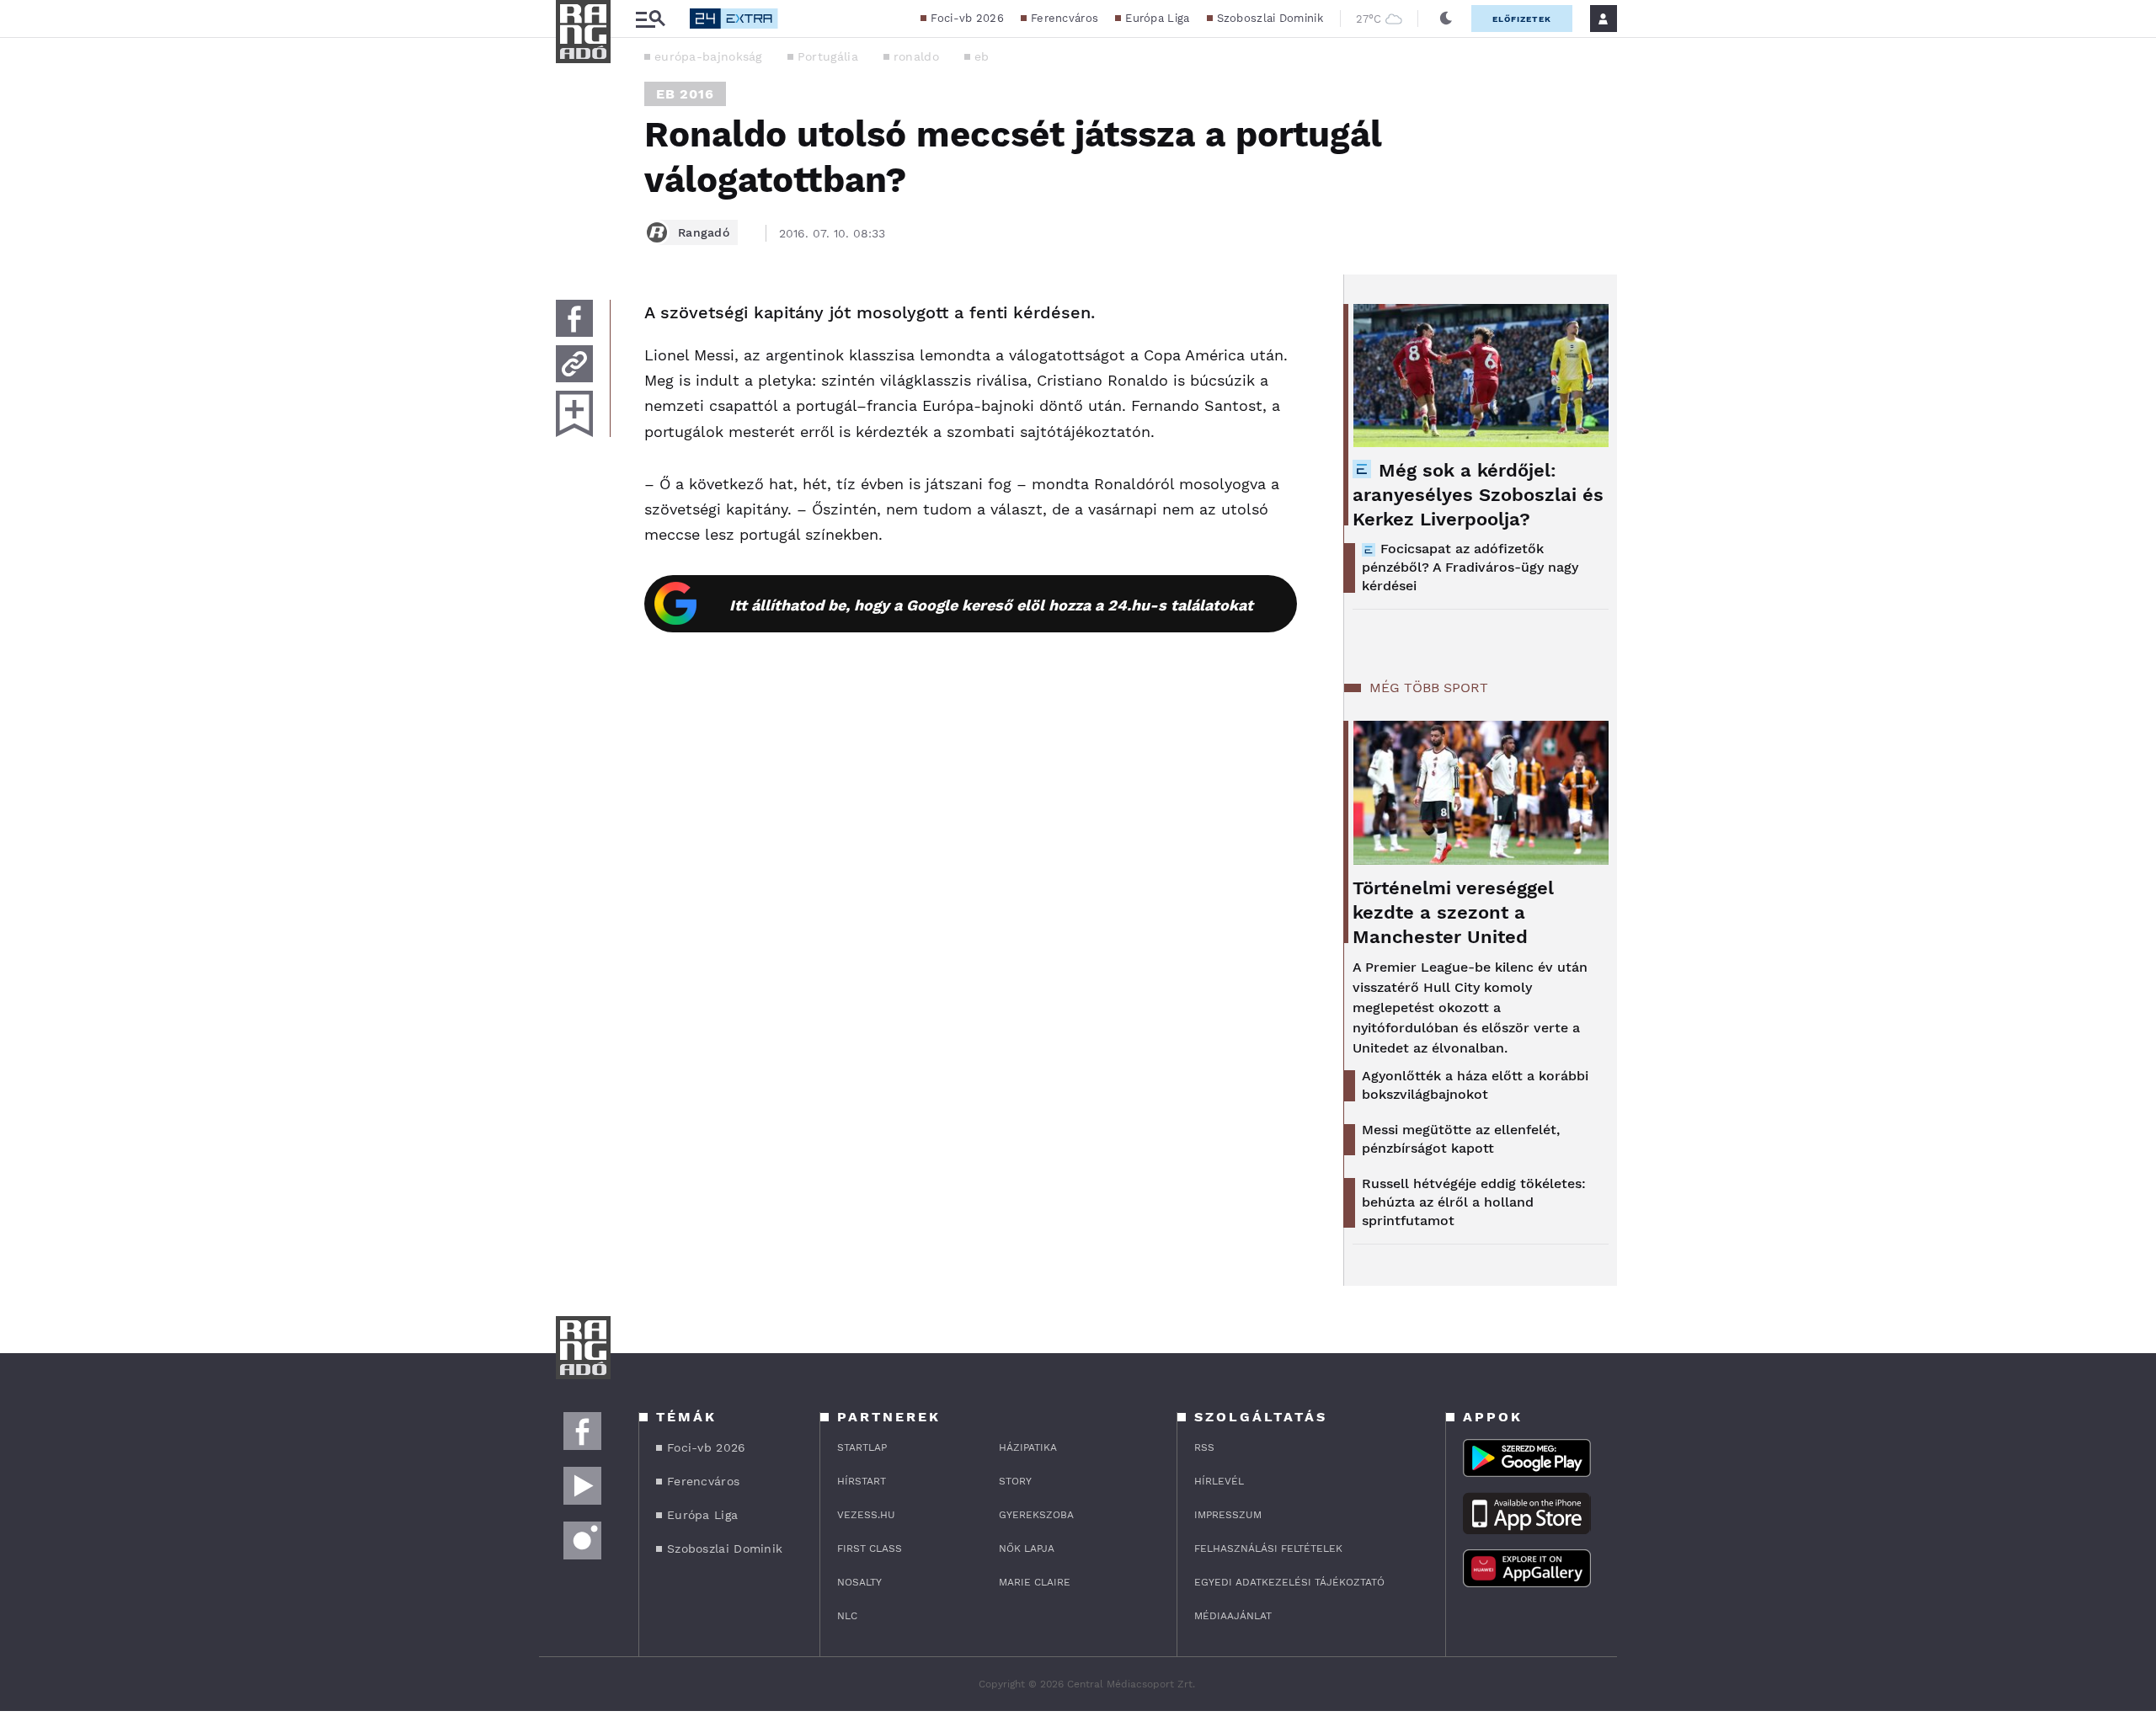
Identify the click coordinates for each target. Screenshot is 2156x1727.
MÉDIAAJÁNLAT (1233, 1616)
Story (1015, 1481)
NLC (847, 1616)
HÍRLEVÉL (1219, 1481)
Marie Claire (1035, 1582)
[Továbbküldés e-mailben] (574, 364)
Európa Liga (1157, 18)
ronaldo (916, 56)
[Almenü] (650, 19)
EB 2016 (685, 94)
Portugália (828, 56)
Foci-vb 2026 (967, 18)
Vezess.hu (866, 1515)
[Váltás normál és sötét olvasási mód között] (1446, 19)
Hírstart (862, 1481)
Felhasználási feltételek (1268, 1548)
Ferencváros (1065, 18)
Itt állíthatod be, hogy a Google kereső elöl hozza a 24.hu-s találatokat (991, 605)
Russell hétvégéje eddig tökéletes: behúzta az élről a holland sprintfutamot (1474, 1202)
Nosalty (859, 1582)
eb (982, 56)
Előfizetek (1522, 19)
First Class (870, 1548)
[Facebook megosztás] (574, 318)
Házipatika (1028, 1447)
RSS (1204, 1447)
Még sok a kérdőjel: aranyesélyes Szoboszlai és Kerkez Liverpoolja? (1478, 495)
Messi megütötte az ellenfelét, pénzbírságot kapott (1461, 1139)
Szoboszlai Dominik (1270, 18)
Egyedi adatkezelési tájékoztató (1289, 1582)
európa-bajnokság (708, 56)
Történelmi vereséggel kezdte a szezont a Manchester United (1453, 912)
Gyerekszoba (1036, 1515)
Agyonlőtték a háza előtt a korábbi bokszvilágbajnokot (1475, 1085)
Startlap (862, 1447)
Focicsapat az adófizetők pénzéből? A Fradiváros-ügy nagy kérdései (1470, 567)
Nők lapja (1027, 1548)
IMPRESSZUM (1228, 1515)
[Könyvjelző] (574, 414)
